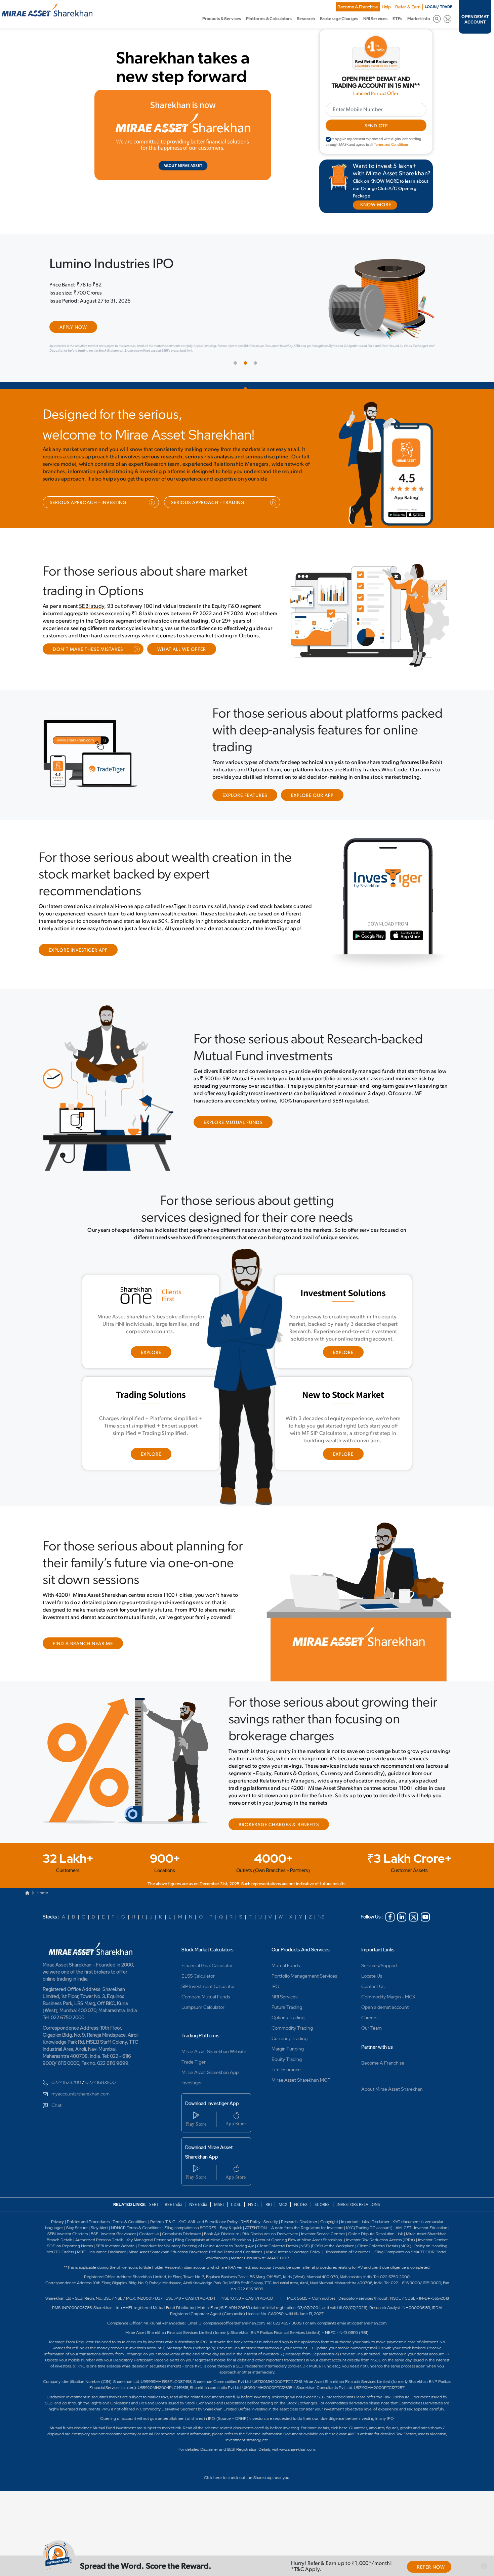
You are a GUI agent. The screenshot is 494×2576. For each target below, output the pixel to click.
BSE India (174, 2209)
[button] (484, 2566)
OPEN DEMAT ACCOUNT (475, 19)
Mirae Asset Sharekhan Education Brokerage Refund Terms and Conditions (196, 2257)
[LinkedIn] (402, 1922)
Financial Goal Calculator (207, 1971)
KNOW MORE (376, 205)
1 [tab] (237, 369)
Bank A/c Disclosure (222, 2239)
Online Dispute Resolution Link (376, 2239)
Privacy (58, 2227)
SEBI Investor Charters (68, 2239)
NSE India (198, 2209)
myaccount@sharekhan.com (80, 2099)
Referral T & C (163, 2227)
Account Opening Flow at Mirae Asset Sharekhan (299, 2245)
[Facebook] (390, 1922)
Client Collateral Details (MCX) (384, 2251)
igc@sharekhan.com (369, 2328)
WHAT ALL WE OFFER (182, 654)
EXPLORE (151, 1358)
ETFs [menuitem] (397, 19)
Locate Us (372, 1981)
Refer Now (431, 2567)
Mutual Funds (286, 1971)
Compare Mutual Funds (206, 2002)
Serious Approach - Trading (208, 508)
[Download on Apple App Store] (422, 522)
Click (208, 2483)
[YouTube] (425, 1922)
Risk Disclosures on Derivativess (270, 2239)
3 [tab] (257, 369)
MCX (283, 2209)
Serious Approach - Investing (88, 508)
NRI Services (284, 2002)
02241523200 (66, 2087)
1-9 (321, 1922)
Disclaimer (381, 2227)
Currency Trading (290, 2043)
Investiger (192, 2088)
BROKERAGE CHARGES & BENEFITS (279, 1830)
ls (71, 2245)
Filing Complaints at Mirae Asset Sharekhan (213, 2245)
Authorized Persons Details (99, 2245)
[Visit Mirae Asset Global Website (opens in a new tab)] (183, 135)
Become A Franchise (358, 7)
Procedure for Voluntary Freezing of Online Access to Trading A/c (196, 2251)
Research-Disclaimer (299, 2227)
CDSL (236, 2209)
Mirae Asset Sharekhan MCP (301, 2085)
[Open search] (437, 19)
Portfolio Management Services (304, 1981)
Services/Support (379, 1971)
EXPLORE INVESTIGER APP (78, 955)
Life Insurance (286, 2075)
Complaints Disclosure (181, 2239)
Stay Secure (77, 2233)
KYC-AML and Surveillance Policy (208, 2227)
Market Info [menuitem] (419, 19)
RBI (269, 2209)
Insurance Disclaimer (108, 2257)
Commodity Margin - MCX (388, 2002)
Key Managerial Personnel (150, 2245)
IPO (275, 1991)
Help (386, 7)
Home (42, 1898)
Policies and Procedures (88, 2227)
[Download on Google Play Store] (399, 522)
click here (339, 2433)
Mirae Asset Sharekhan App (210, 2077)
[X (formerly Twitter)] (414, 1922)
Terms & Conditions (130, 2227)
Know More (75, 345)
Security (271, 2227)
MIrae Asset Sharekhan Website (214, 2057)
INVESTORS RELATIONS (358, 2209)
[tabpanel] (247, 309)
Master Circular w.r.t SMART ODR (260, 2263)
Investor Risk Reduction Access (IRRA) (380, 2245)
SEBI (154, 2209)
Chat (56, 2110)
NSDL (253, 2209)
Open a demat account (385, 2012)
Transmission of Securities (347, 2257)
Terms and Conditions (391, 145)
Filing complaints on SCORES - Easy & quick (203, 2233)
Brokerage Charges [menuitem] (339, 19)
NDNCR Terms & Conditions (136, 2233)
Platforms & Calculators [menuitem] (269, 19)
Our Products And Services (301, 1955)
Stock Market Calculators (208, 1955)
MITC (82, 2257)
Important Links (378, 1955)
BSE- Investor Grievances (113, 2239)
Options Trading (288, 2023)
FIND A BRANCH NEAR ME (83, 1649)
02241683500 (100, 2087)
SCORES (322, 2209)
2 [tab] (247, 369)
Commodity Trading (292, 2033)
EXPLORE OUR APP (312, 800)
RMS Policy (251, 2227)
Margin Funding (288, 2054)
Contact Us (373, 1991)
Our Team (372, 2033)
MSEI (219, 2209)
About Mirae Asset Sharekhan (392, 2094)
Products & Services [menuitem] (222, 19)
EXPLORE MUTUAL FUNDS (233, 1127)
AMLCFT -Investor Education (422, 2233)
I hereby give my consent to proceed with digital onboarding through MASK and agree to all (374, 142)
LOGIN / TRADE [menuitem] (439, 7)
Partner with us (377, 2052)
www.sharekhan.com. (297, 2454)
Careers (369, 2023)
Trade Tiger (194, 2067)
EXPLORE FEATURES (245, 800)
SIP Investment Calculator (208, 1991)
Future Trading (287, 2012)
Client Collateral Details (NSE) (283, 2251)
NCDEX (301, 2209)
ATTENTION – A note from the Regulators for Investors (294, 2233)
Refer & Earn (408, 7)
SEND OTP (376, 126)
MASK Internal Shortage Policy (294, 2257)
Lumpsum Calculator (203, 2012)
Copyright (329, 2227)
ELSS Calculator (198, 1981)
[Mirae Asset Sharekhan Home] (93, 1953)
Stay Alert (99, 2233)
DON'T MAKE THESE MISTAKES (88, 654)
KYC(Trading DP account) (369, 2233)
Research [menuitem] (306, 19)
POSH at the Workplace (333, 2251)
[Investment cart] (447, 19)
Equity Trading (287, 2064)
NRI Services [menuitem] (375, 19)
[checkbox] (328, 139)
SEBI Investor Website (115, 2251)
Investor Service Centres (323, 2239)
